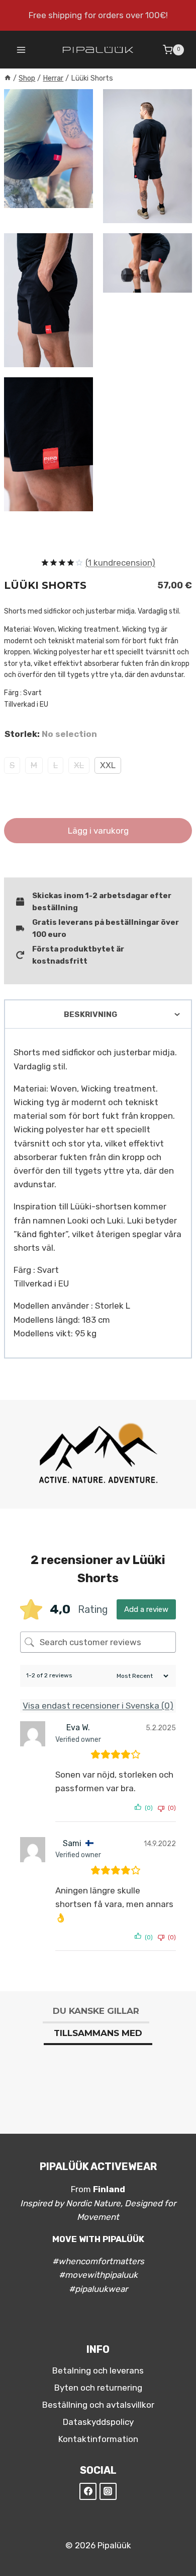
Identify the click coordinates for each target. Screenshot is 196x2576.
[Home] (8, 78)
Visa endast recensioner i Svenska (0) (98, 1706)
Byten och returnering (98, 2388)
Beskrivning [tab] (90, 1014)
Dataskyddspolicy (98, 2422)
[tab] (96, 2012)
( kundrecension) (120, 563)
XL (79, 765)
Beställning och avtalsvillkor (98, 2405)
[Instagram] (108, 2491)
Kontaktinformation (98, 2439)
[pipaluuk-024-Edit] (48, 444)
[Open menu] (21, 50)
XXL (108, 765)
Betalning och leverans (98, 2370)
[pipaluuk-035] (148, 263)
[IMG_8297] (48, 149)
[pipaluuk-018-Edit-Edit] (48, 300)
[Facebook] (88, 2491)
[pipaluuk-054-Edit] (148, 156)
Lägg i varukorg (98, 831)
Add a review (146, 1609)
